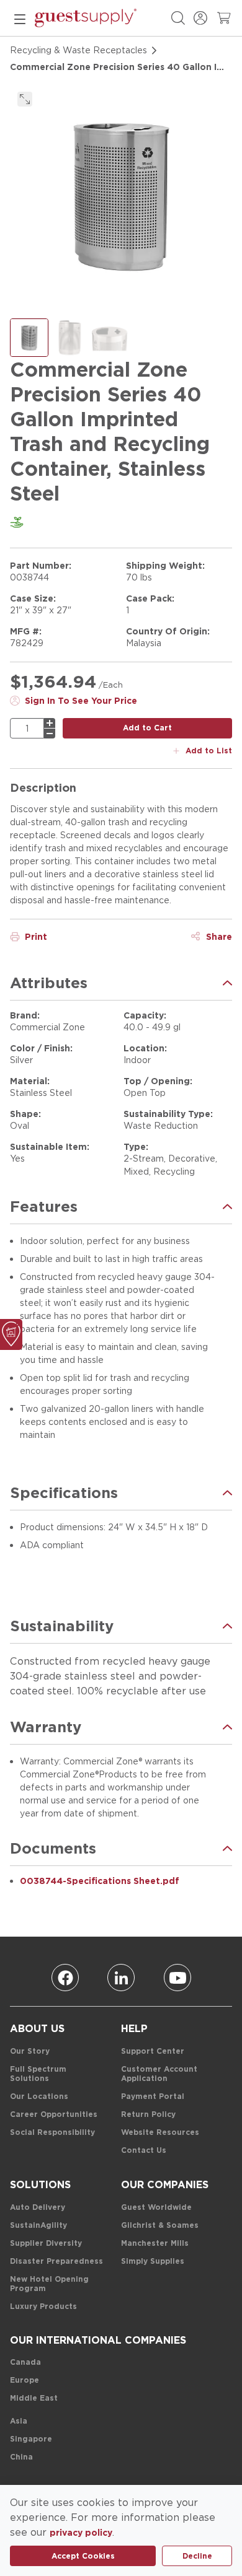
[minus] (50, 734)
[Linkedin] (121, 1978)
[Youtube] (177, 1978)
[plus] (50, 723)
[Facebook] (65, 1978)
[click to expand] (25, 99)
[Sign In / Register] (200, 18)
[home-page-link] (86, 18)
